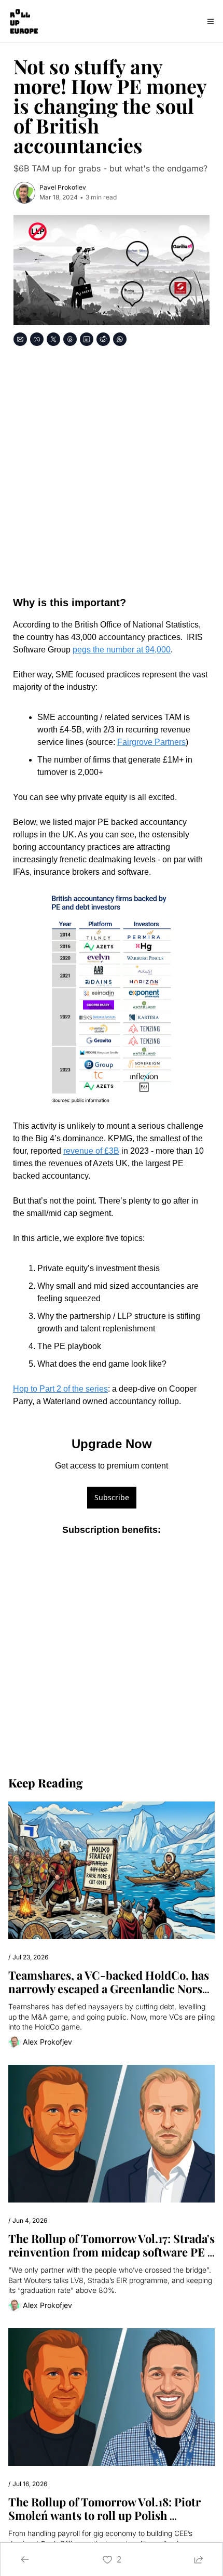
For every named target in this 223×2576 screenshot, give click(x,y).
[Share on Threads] (70, 339)
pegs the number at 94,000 (122, 650)
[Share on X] (53, 339)
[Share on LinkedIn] (87, 339)
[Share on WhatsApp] (120, 339)
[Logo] (23, 21)
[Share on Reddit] (103, 339)
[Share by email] (20, 339)
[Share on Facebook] (37, 339)
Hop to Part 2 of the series (60, 1389)
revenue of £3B (91, 1151)
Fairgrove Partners (151, 742)
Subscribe (112, 1497)
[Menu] (211, 21)
